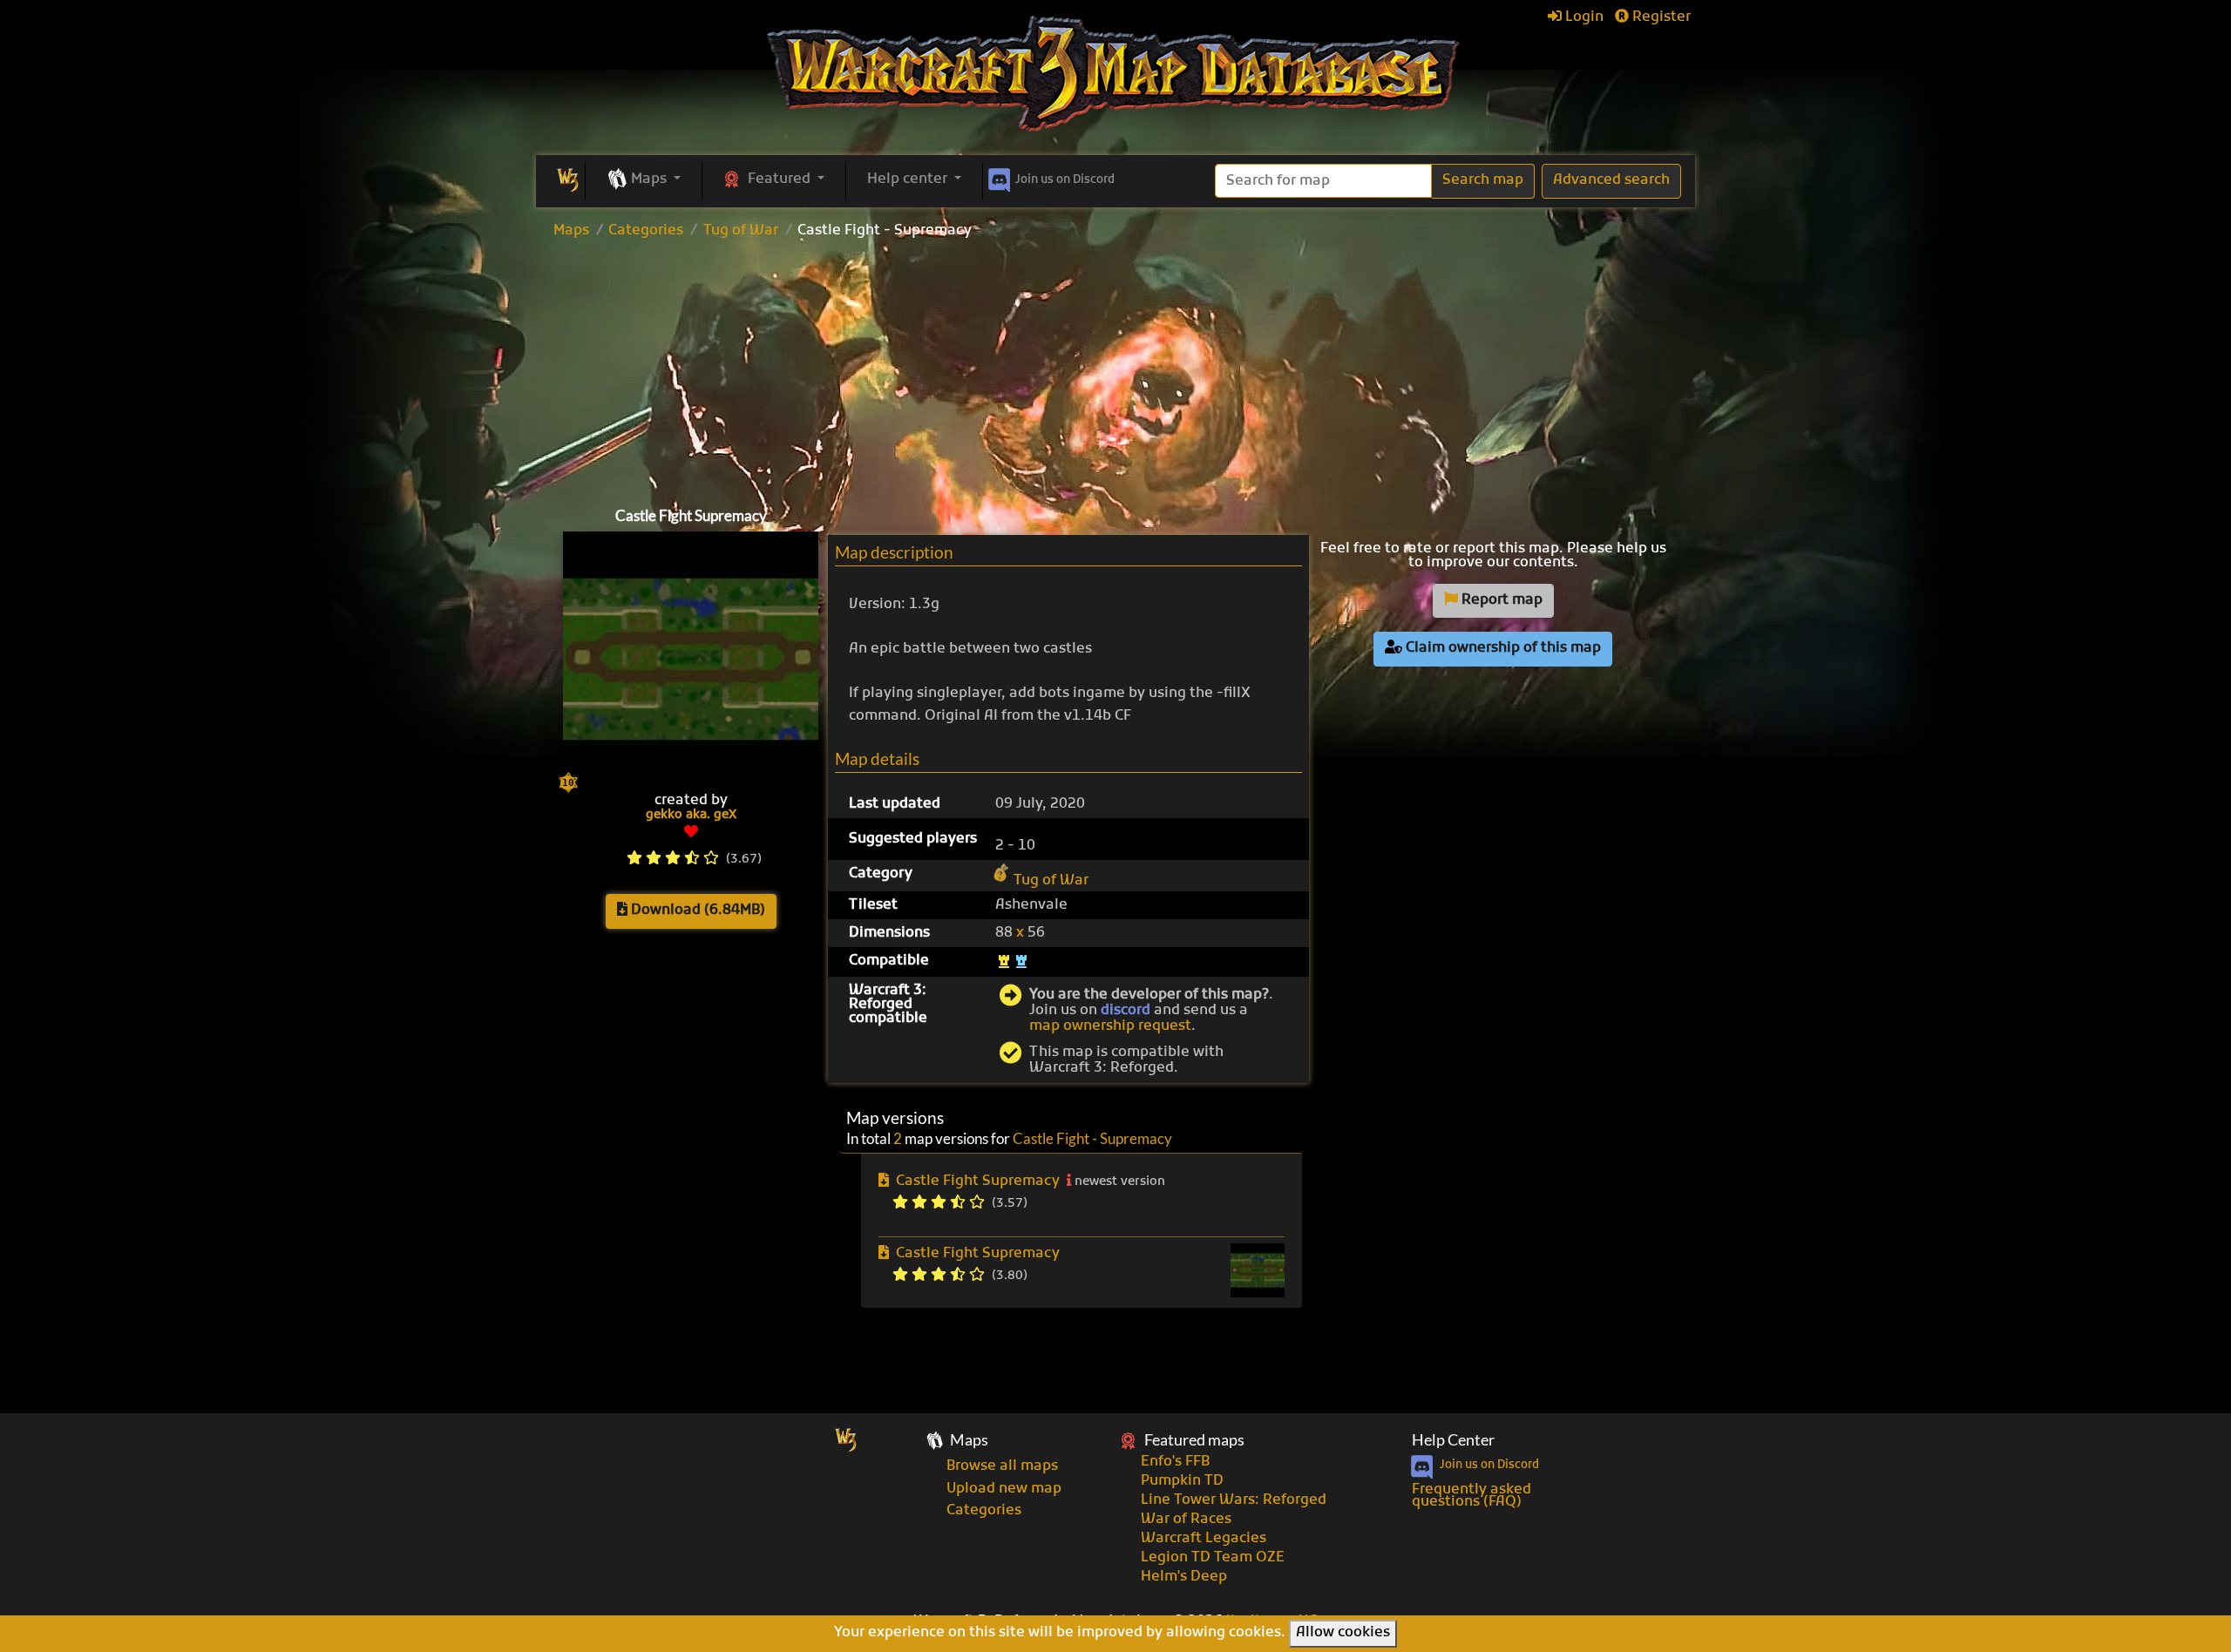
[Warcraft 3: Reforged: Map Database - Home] (1115, 74)
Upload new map (1004, 1489)
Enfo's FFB (1175, 1462)
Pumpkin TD (1182, 1481)
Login (1583, 17)
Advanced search (1611, 180)
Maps (571, 231)
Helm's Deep (1184, 1577)
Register (1660, 17)
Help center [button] (909, 179)
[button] (644, 180)
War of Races (1186, 1520)
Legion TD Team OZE (1213, 1558)
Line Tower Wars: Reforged (1234, 1500)
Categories (646, 231)
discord (1126, 1011)
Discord (1065, 180)
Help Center (1453, 1440)
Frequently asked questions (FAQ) (1472, 1496)
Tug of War (741, 231)
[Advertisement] (1115, 369)
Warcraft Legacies (1204, 1539)
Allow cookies (1343, 1633)
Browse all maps (1002, 1466)
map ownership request (1110, 1026)
